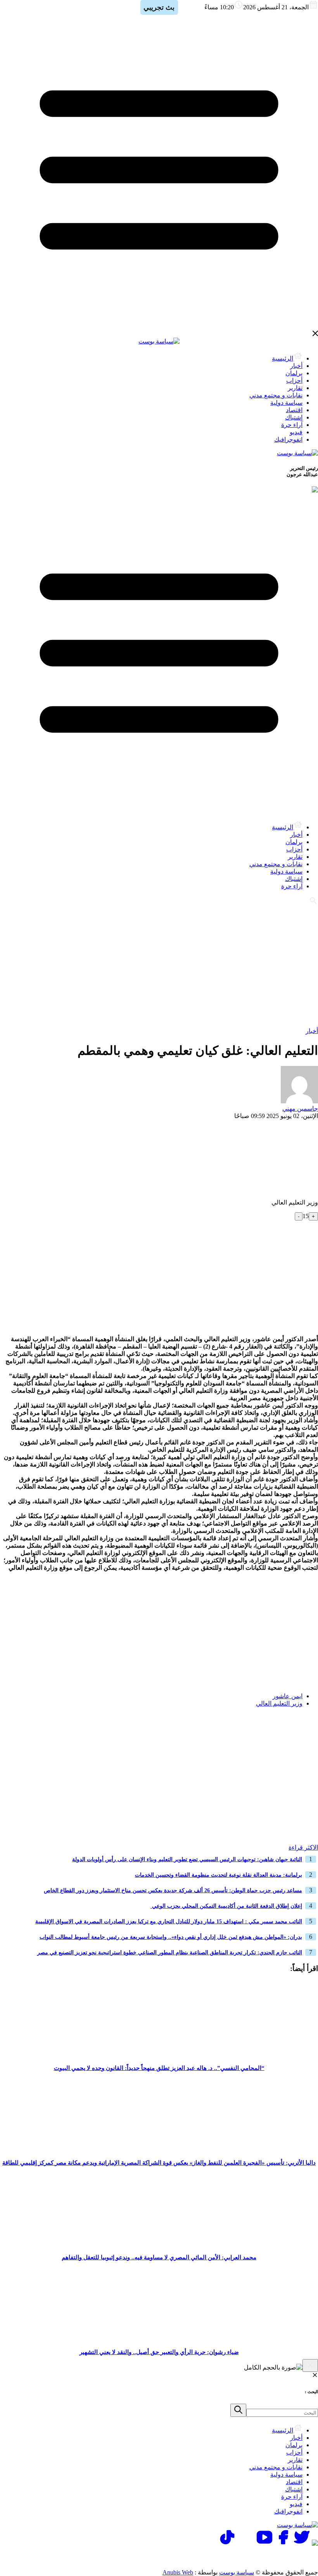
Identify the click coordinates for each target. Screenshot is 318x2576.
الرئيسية (283, 358)
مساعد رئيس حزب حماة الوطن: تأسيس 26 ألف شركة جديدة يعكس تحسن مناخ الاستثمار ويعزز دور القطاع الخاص (173, 1890)
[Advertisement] (159, 965)
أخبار (296, 366)
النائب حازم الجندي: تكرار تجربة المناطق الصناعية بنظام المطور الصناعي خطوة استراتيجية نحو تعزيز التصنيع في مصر (170, 1953)
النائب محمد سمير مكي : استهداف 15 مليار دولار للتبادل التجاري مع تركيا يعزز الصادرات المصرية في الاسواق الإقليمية (169, 1922)
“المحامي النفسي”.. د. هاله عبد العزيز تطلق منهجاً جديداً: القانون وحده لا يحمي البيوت (159, 2068)
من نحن (185, 2557)
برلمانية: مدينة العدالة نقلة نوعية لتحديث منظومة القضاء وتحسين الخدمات (219, 1875)
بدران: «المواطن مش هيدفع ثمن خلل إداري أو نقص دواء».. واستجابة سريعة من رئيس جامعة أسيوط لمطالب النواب (171, 1937)
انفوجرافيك (288, 439)
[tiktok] (227, 2544)
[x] (302, 2544)
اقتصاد (294, 410)
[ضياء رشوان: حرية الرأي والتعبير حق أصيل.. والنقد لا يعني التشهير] (159, 2340)
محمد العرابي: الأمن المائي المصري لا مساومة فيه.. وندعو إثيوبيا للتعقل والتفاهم (159, 2257)
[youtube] (264, 2544)
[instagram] (246, 2544)
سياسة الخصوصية (235, 2557)
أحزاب (294, 381)
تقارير (295, 388)
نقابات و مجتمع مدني (276, 395)
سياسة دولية (286, 403)
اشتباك (294, 417)
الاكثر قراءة (303, 1847)
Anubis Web (178, 2572)
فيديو (296, 432)
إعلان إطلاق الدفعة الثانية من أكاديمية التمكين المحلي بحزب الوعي (226, 1906)
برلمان (294, 373)
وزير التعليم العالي (279, 1703)
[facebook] (283, 2544)
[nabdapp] (315, 2544)
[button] (309, 1728)
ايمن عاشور (288, 1696)
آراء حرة (292, 425)
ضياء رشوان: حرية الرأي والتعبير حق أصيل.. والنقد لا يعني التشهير (159, 2352)
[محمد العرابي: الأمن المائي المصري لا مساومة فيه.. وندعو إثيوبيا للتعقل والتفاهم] (159, 2245)
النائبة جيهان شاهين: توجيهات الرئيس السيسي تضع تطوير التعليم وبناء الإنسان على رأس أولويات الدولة (187, 1859)
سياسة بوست (237, 2572)
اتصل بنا (285, 2557)
